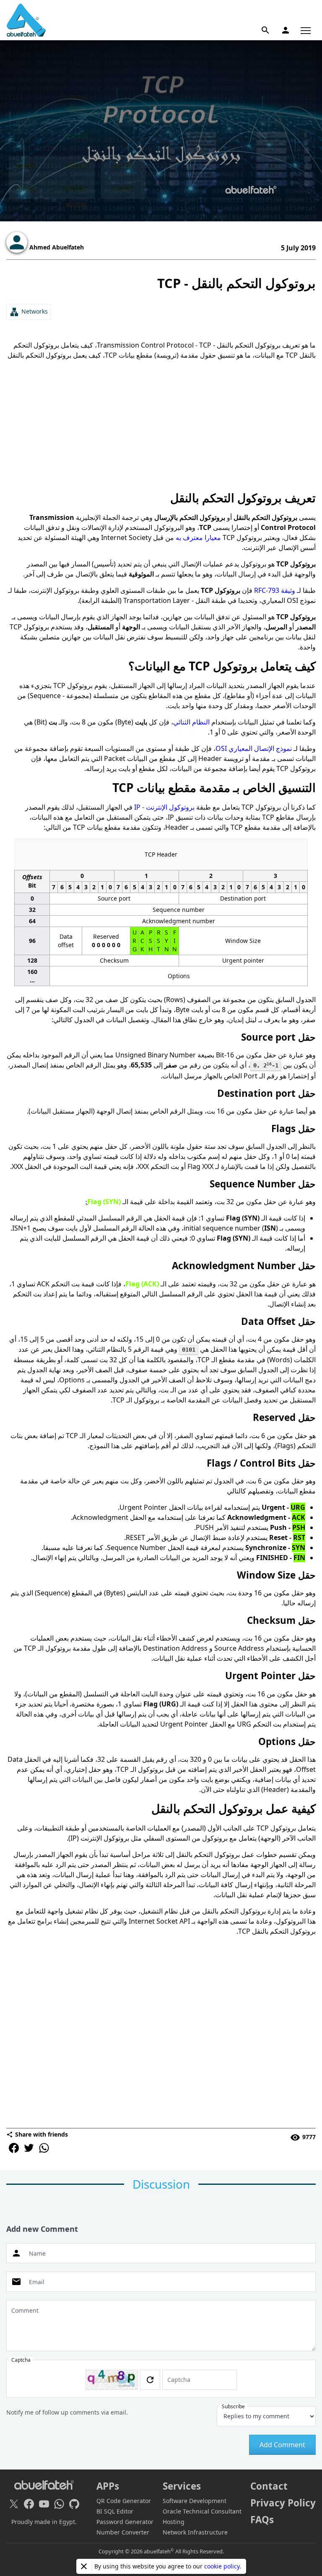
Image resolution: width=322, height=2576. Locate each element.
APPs (108, 2486)
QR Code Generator (124, 2501)
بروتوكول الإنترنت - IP (164, 807)
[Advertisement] (161, 425)
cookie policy (222, 2566)
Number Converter (123, 2532)
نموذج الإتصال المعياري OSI (254, 748)
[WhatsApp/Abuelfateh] (59, 2504)
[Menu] (306, 30)
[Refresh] (150, 2380)
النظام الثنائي (191, 722)
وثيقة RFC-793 (275, 590)
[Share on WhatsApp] (44, 2148)
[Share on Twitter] (29, 2148)
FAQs (262, 2520)
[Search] (265, 30)
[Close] (84, 2566)
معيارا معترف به (198, 538)
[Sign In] (286, 30)
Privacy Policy (283, 2503)
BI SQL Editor (115, 2511)
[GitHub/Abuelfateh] (74, 2504)
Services (182, 2486)
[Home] (26, 20)
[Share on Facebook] (14, 2148)
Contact (269, 2486)
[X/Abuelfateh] (14, 2504)
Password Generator (125, 2522)
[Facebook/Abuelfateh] (29, 2504)
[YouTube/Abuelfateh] (44, 2504)
